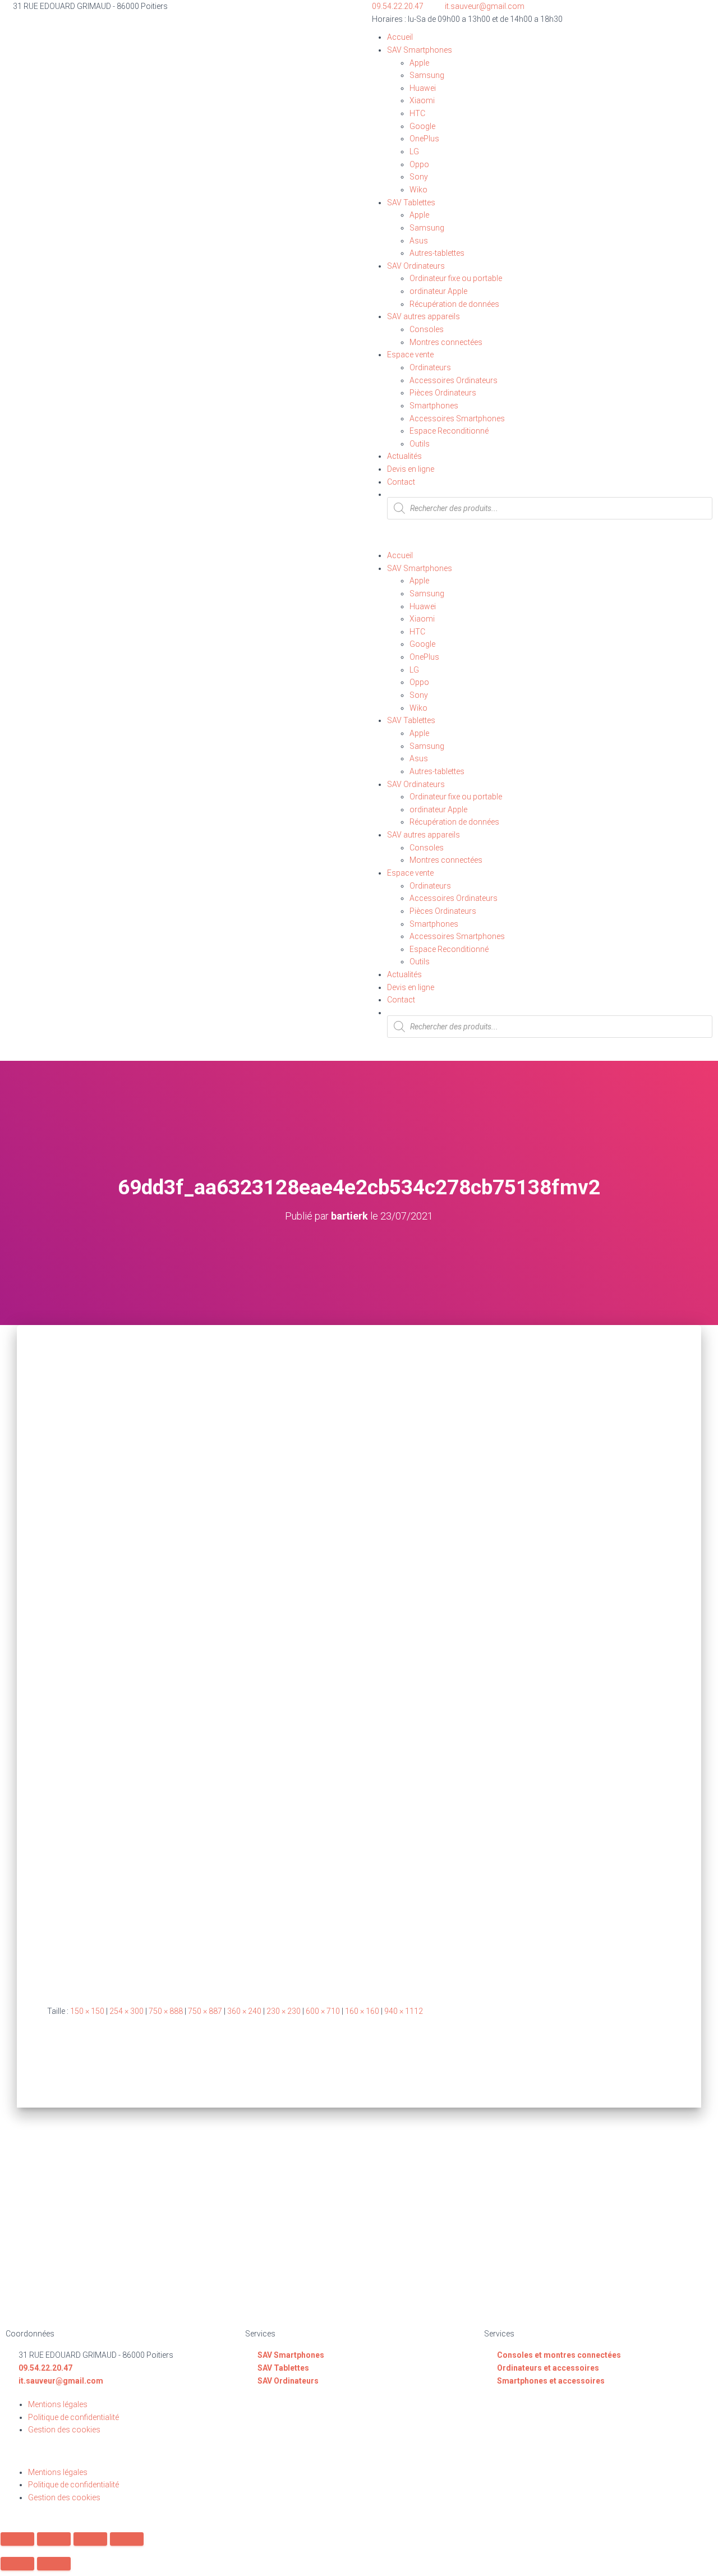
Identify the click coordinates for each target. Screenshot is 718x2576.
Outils (420, 444)
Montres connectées (446, 342)
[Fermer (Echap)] (17, 2539)
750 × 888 (166, 2011)
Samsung (427, 75)
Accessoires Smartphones (457, 418)
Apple (419, 63)
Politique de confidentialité (73, 2417)
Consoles (427, 329)
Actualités (404, 456)
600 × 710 (323, 2011)
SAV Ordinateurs (416, 266)
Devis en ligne (411, 469)
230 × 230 (284, 2011)
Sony (419, 177)
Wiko (418, 190)
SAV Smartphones (420, 50)
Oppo (419, 164)
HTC (417, 113)
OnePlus (424, 139)
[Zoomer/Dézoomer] (127, 2539)
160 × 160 (362, 2011)
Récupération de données (454, 304)
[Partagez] (54, 2539)
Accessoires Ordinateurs (454, 380)
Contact (401, 482)
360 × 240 (244, 2011)
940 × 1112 (404, 2011)
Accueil (400, 37)
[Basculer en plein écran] (90, 2539)
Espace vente (410, 355)
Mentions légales (58, 2404)
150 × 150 (87, 2011)
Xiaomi (422, 100)
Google (422, 126)
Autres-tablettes (437, 253)
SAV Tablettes (411, 203)
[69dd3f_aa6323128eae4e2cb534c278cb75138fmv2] (303, 1676)
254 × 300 (126, 2011)
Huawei (423, 88)
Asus (419, 241)
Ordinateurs (430, 367)
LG (414, 151)
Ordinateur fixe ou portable (456, 278)
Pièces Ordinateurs (443, 393)
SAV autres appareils (424, 316)
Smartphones (434, 406)
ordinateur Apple (438, 291)
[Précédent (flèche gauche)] (17, 2564)
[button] (538, 543)
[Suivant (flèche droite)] (54, 2564)
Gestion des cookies (64, 2430)
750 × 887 (205, 2011)
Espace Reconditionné (449, 431)
